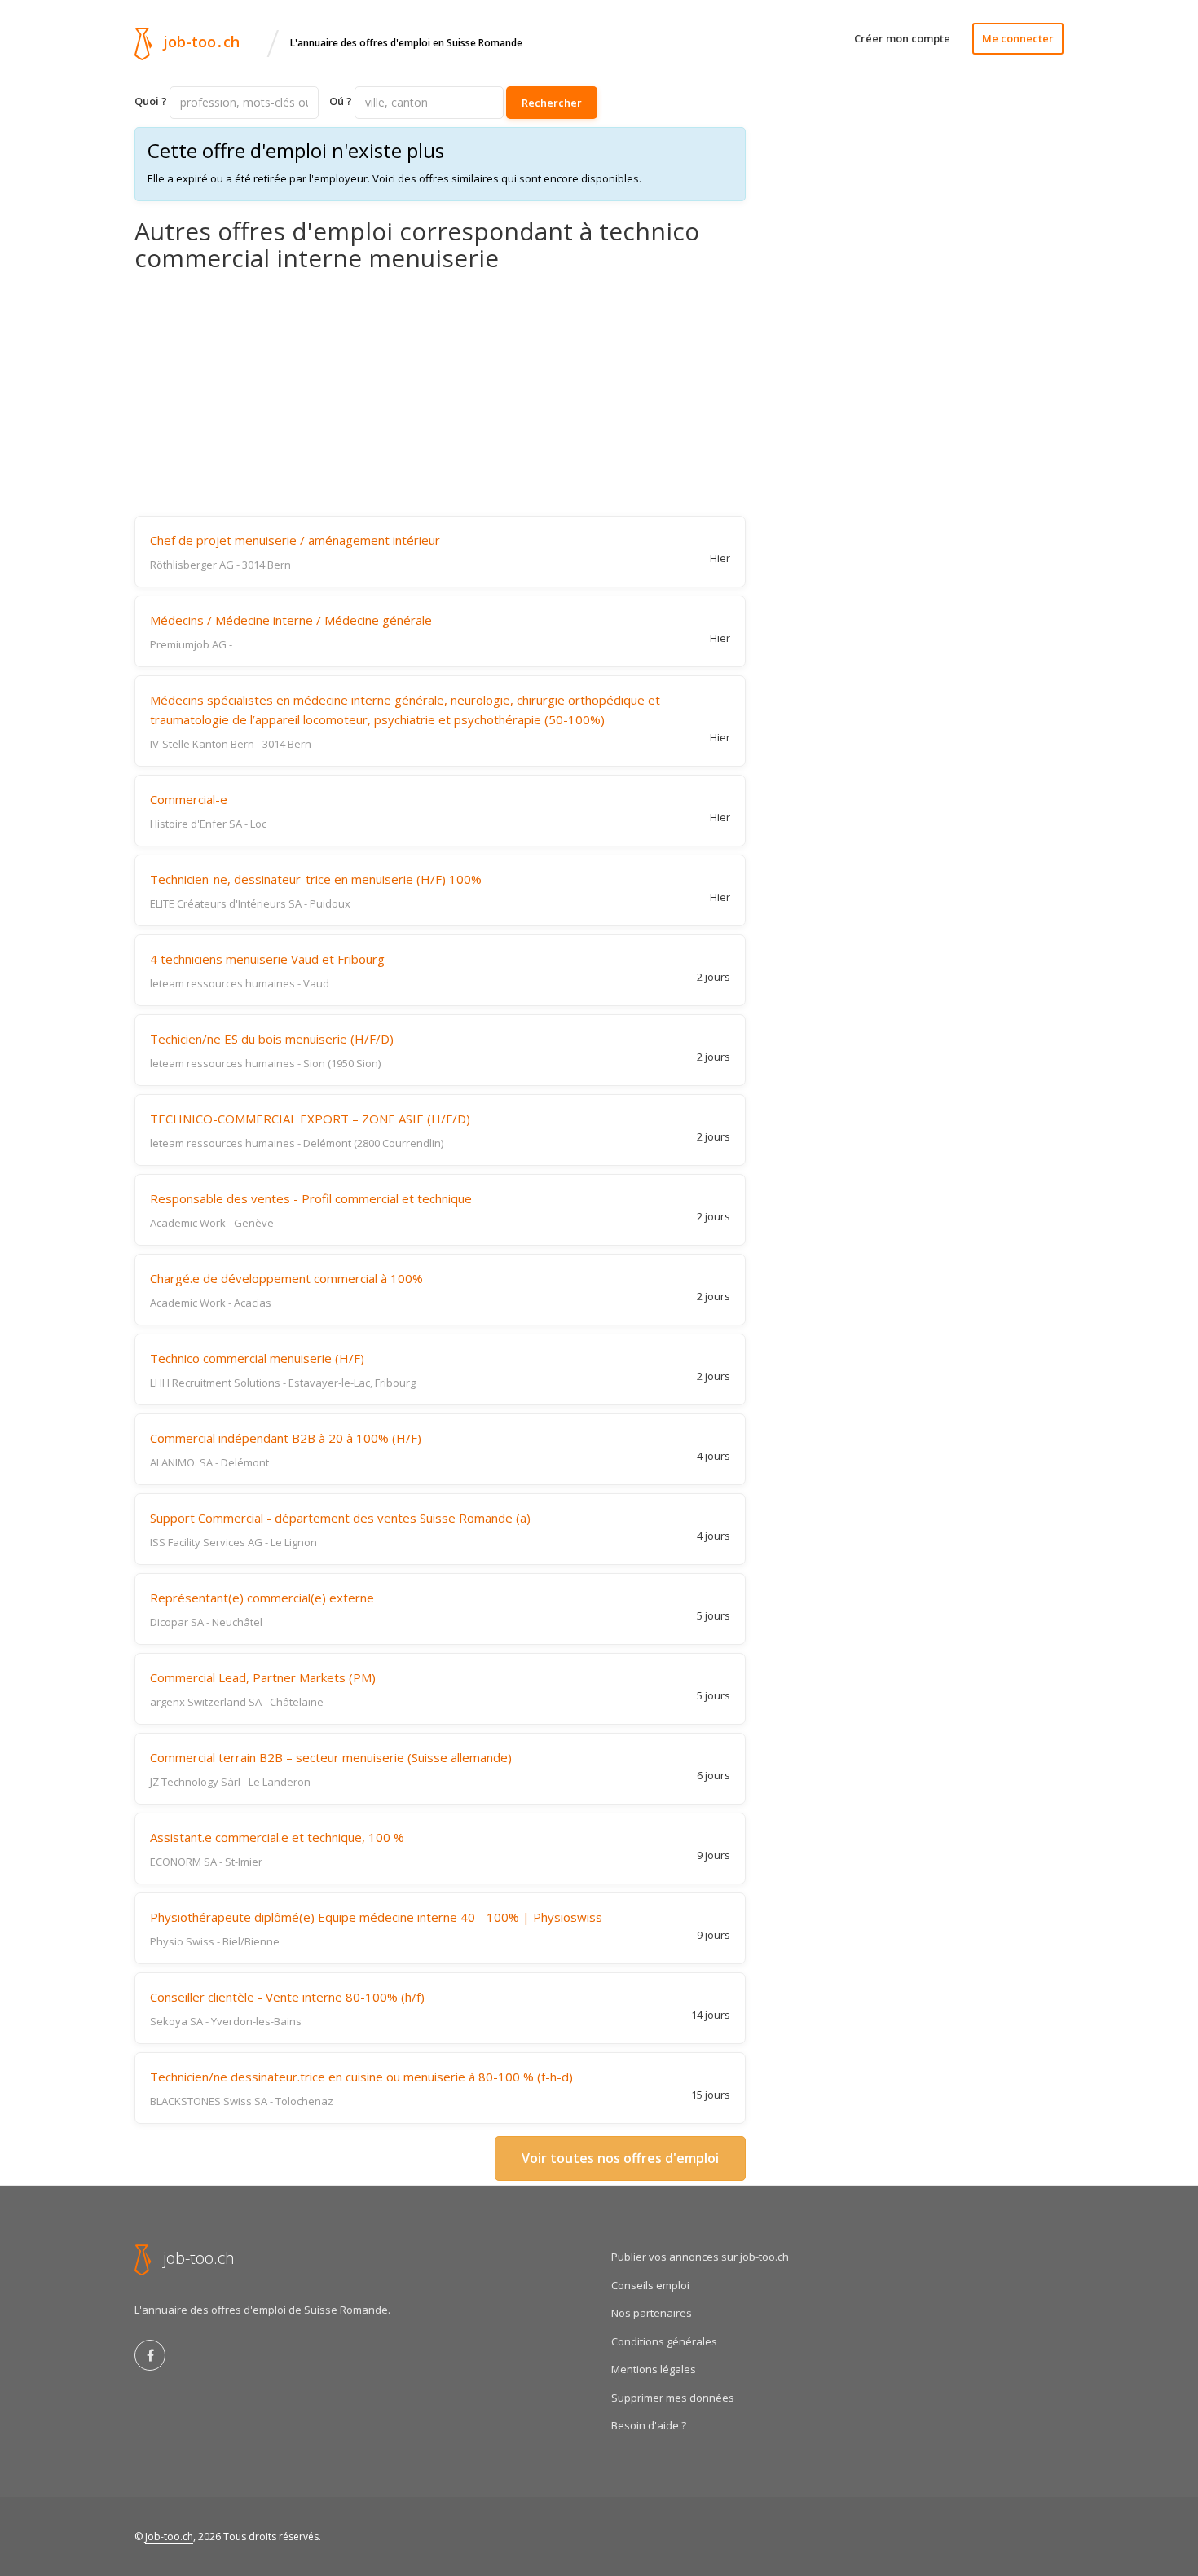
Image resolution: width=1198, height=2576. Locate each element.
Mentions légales (654, 2369)
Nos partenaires (652, 2313)
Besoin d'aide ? (649, 2425)
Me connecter (1018, 38)
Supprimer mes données (673, 2398)
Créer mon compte (902, 38)
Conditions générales (664, 2341)
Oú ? (341, 101)
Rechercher (552, 103)
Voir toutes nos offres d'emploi (620, 2158)
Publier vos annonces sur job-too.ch (700, 2257)
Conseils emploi (650, 2285)
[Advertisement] (440, 393)
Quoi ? (151, 101)
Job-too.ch (169, 2536)
